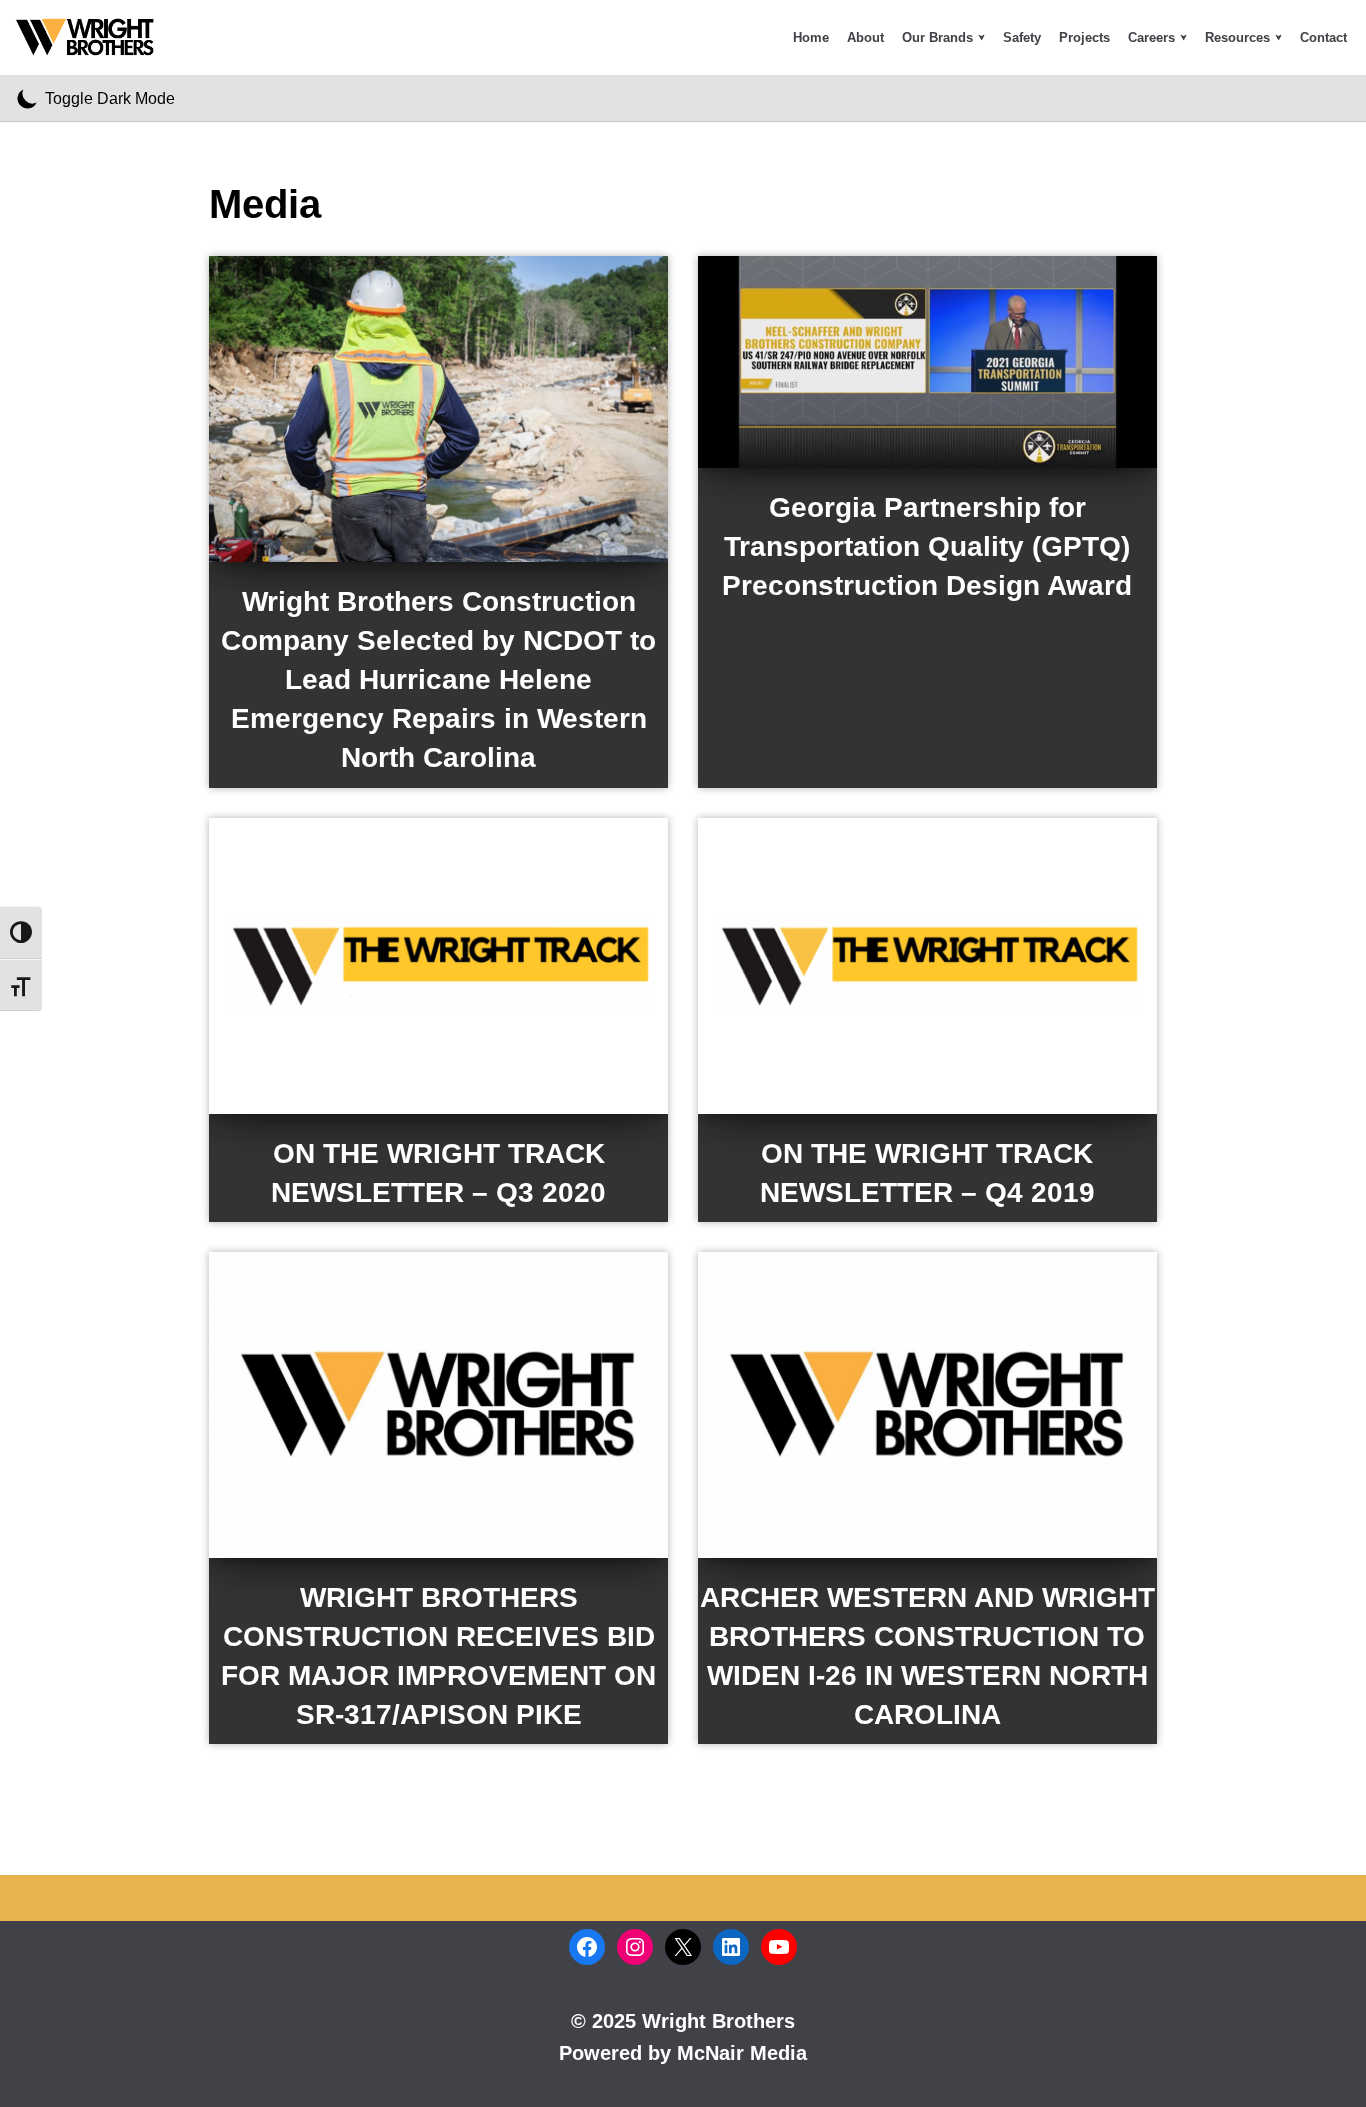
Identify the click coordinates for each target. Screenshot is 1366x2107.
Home (811, 37)
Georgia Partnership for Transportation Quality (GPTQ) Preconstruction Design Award (927, 546)
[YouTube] (779, 1947)
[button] (981, 37)
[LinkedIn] (731, 1947)
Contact (1323, 37)
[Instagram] (635, 1947)
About (865, 37)
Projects (1084, 37)
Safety (1022, 37)
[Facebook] (587, 1947)
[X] (683, 1947)
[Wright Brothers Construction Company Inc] (90, 37)
